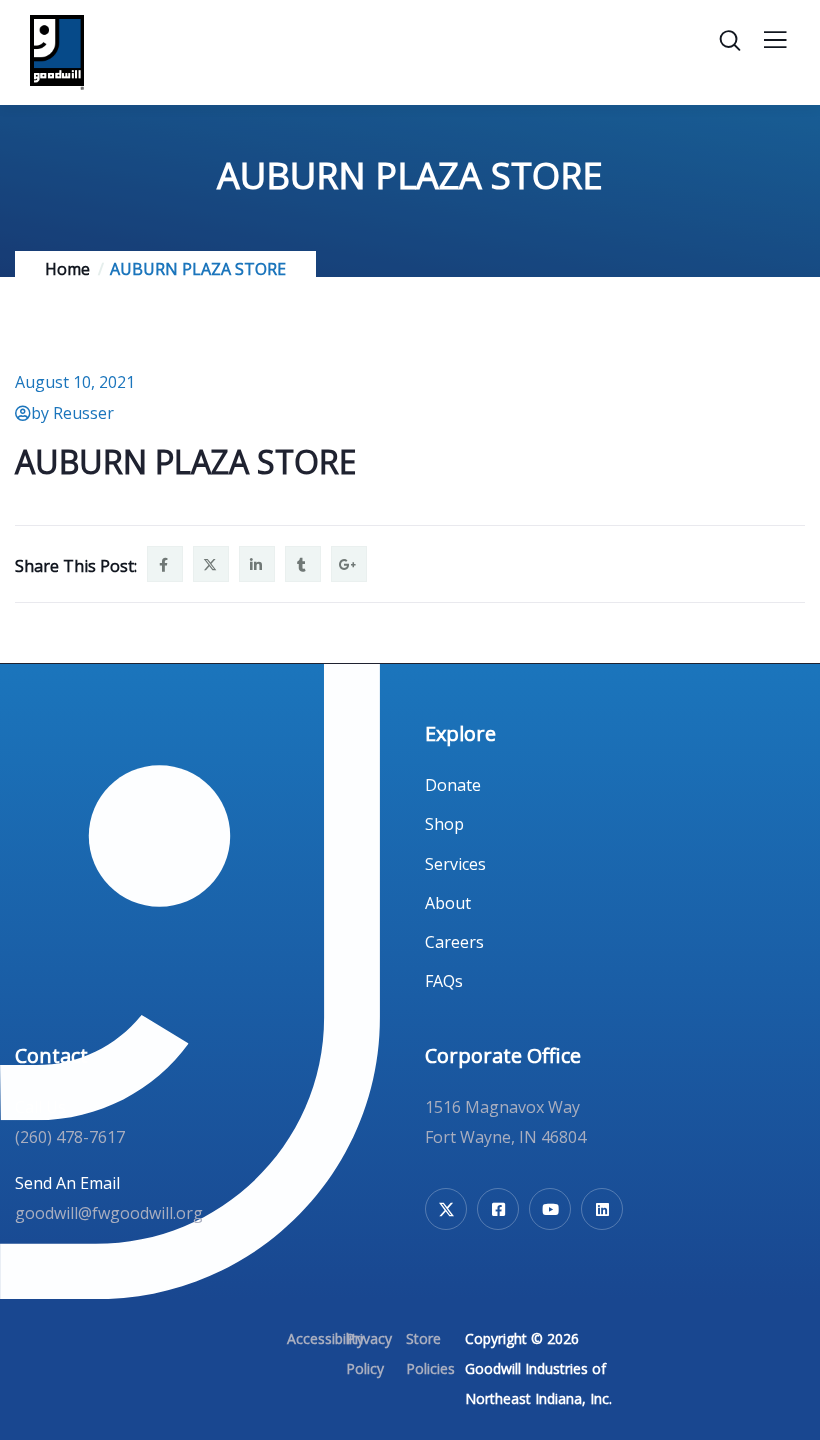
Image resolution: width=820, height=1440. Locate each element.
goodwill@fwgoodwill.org (109, 1213)
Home (67, 269)
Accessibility (325, 1338)
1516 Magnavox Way (502, 1107)
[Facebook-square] (498, 1209)
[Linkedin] (602, 1209)
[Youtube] (550, 1209)
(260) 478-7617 (70, 1137)
